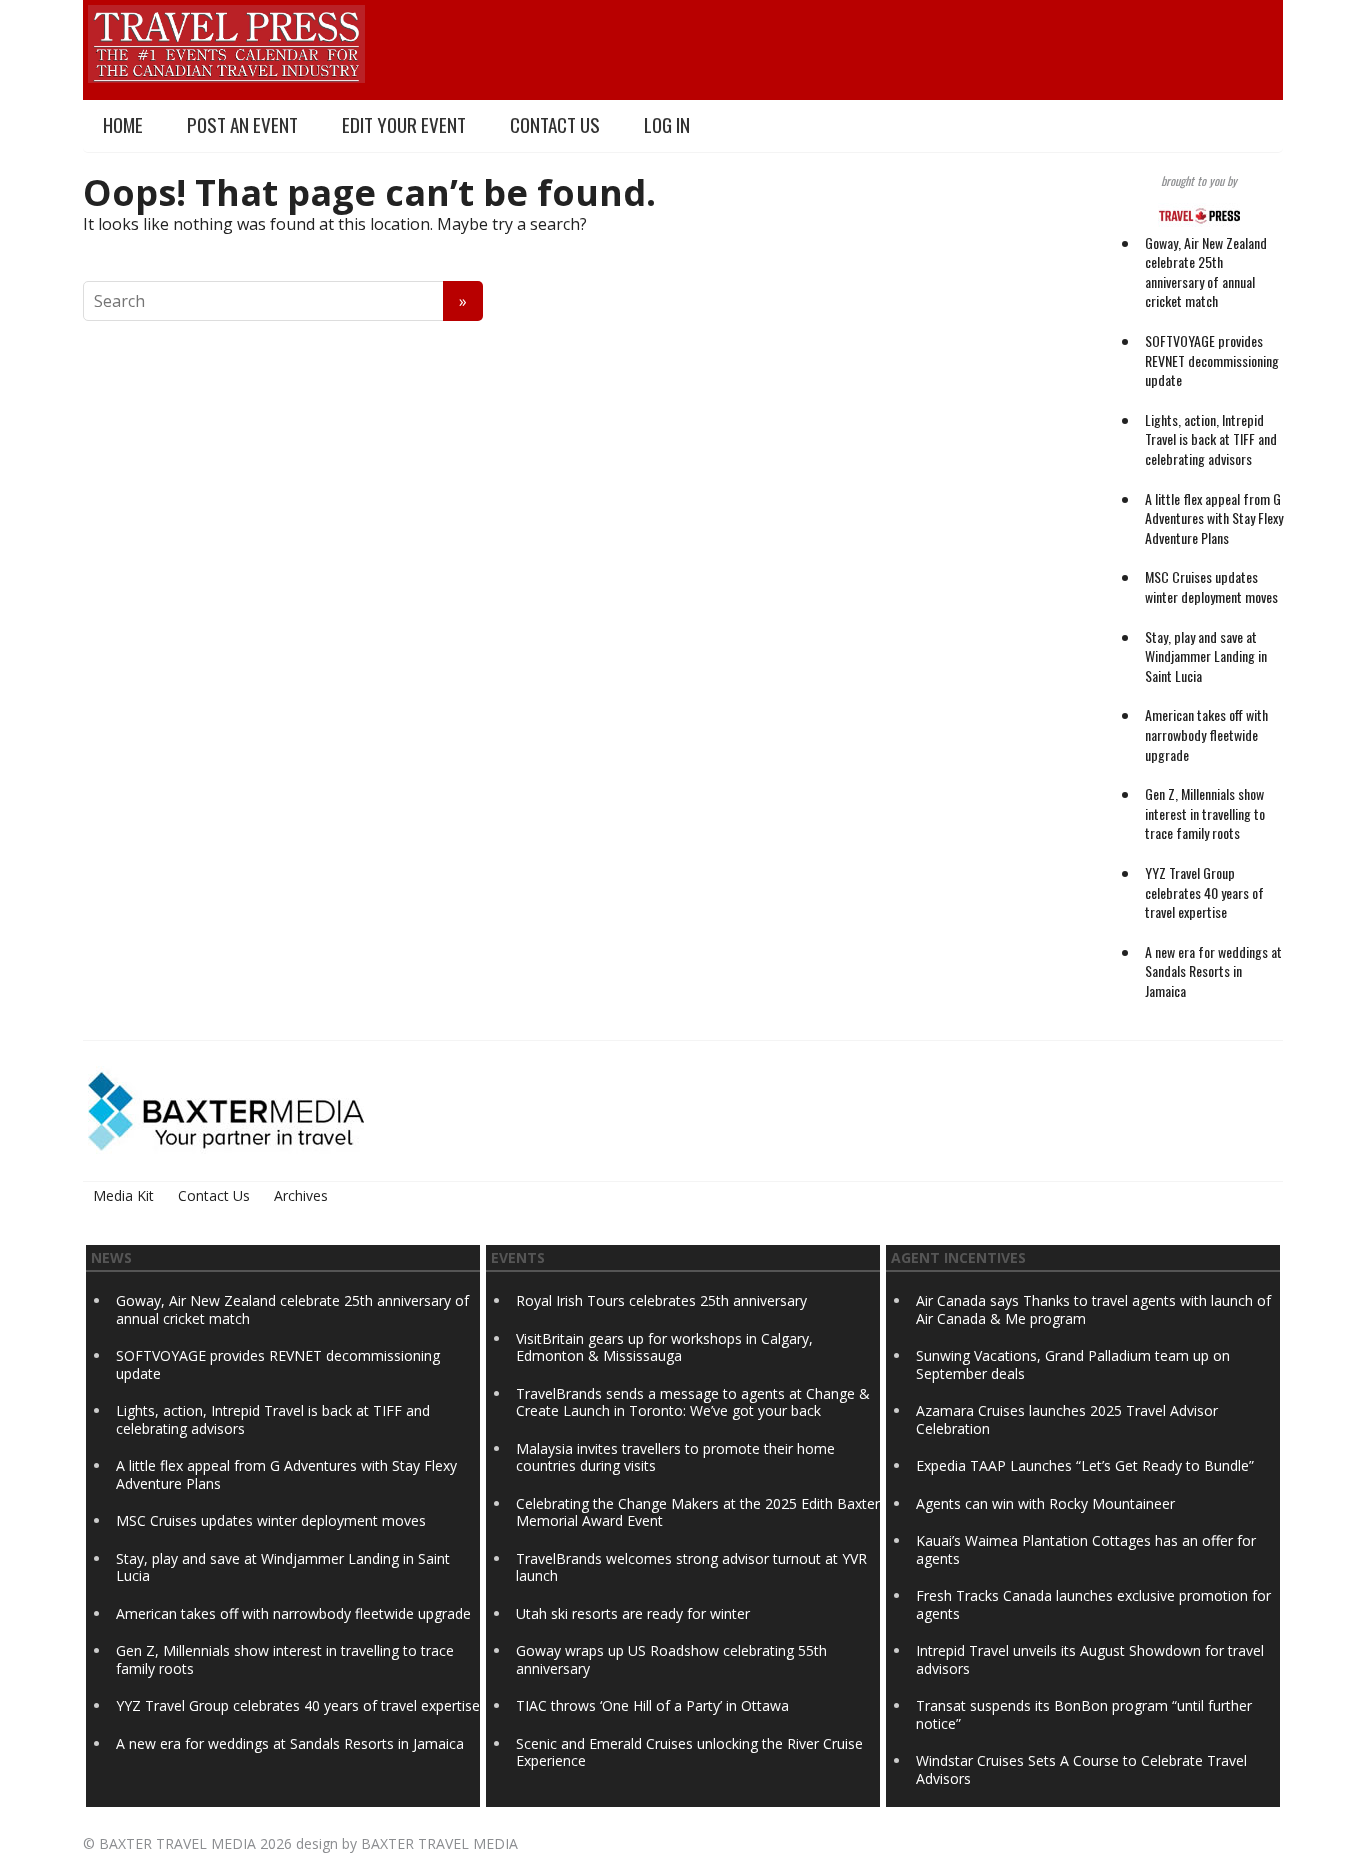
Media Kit (123, 1195)
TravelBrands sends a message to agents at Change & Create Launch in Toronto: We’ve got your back (693, 1402)
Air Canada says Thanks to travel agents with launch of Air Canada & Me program (1093, 1309)
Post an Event (242, 124)
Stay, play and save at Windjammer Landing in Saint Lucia (1206, 656)
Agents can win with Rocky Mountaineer (1045, 1503)
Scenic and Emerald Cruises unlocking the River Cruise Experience (689, 1752)
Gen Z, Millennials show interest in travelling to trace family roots (1205, 813)
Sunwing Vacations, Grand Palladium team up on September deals (1073, 1364)
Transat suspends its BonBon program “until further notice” (1084, 1714)
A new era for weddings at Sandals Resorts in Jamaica (1213, 971)
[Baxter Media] (226, 1109)
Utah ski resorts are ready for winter (635, 1613)
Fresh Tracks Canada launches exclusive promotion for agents (1093, 1604)
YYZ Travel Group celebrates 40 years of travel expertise (1204, 892)
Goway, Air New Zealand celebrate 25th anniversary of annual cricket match (1206, 272)
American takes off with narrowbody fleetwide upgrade (1206, 734)
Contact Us (555, 124)
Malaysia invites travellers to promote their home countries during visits (675, 1457)
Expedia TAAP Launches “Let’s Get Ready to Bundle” (1085, 1465)
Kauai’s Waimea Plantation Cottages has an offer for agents (1086, 1549)
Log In (667, 124)
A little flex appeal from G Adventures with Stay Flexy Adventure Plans (1214, 518)
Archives (301, 1195)
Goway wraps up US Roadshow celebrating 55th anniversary (671, 1659)
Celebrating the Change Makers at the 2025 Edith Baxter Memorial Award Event (698, 1512)
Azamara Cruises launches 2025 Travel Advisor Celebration (1067, 1419)
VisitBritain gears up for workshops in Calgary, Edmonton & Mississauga (664, 1347)
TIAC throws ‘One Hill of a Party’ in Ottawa (652, 1705)
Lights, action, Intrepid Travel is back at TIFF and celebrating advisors (1211, 439)
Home (123, 124)
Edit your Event (404, 124)
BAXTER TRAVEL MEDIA (177, 1843)
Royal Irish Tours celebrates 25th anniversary (661, 1300)
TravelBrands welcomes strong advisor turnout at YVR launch (691, 1567)
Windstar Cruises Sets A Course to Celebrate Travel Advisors (1081, 1769)
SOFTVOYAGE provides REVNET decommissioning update (1212, 360)
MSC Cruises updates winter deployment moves (1211, 586)
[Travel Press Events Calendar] (226, 41)
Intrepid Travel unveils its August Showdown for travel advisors (1090, 1659)
